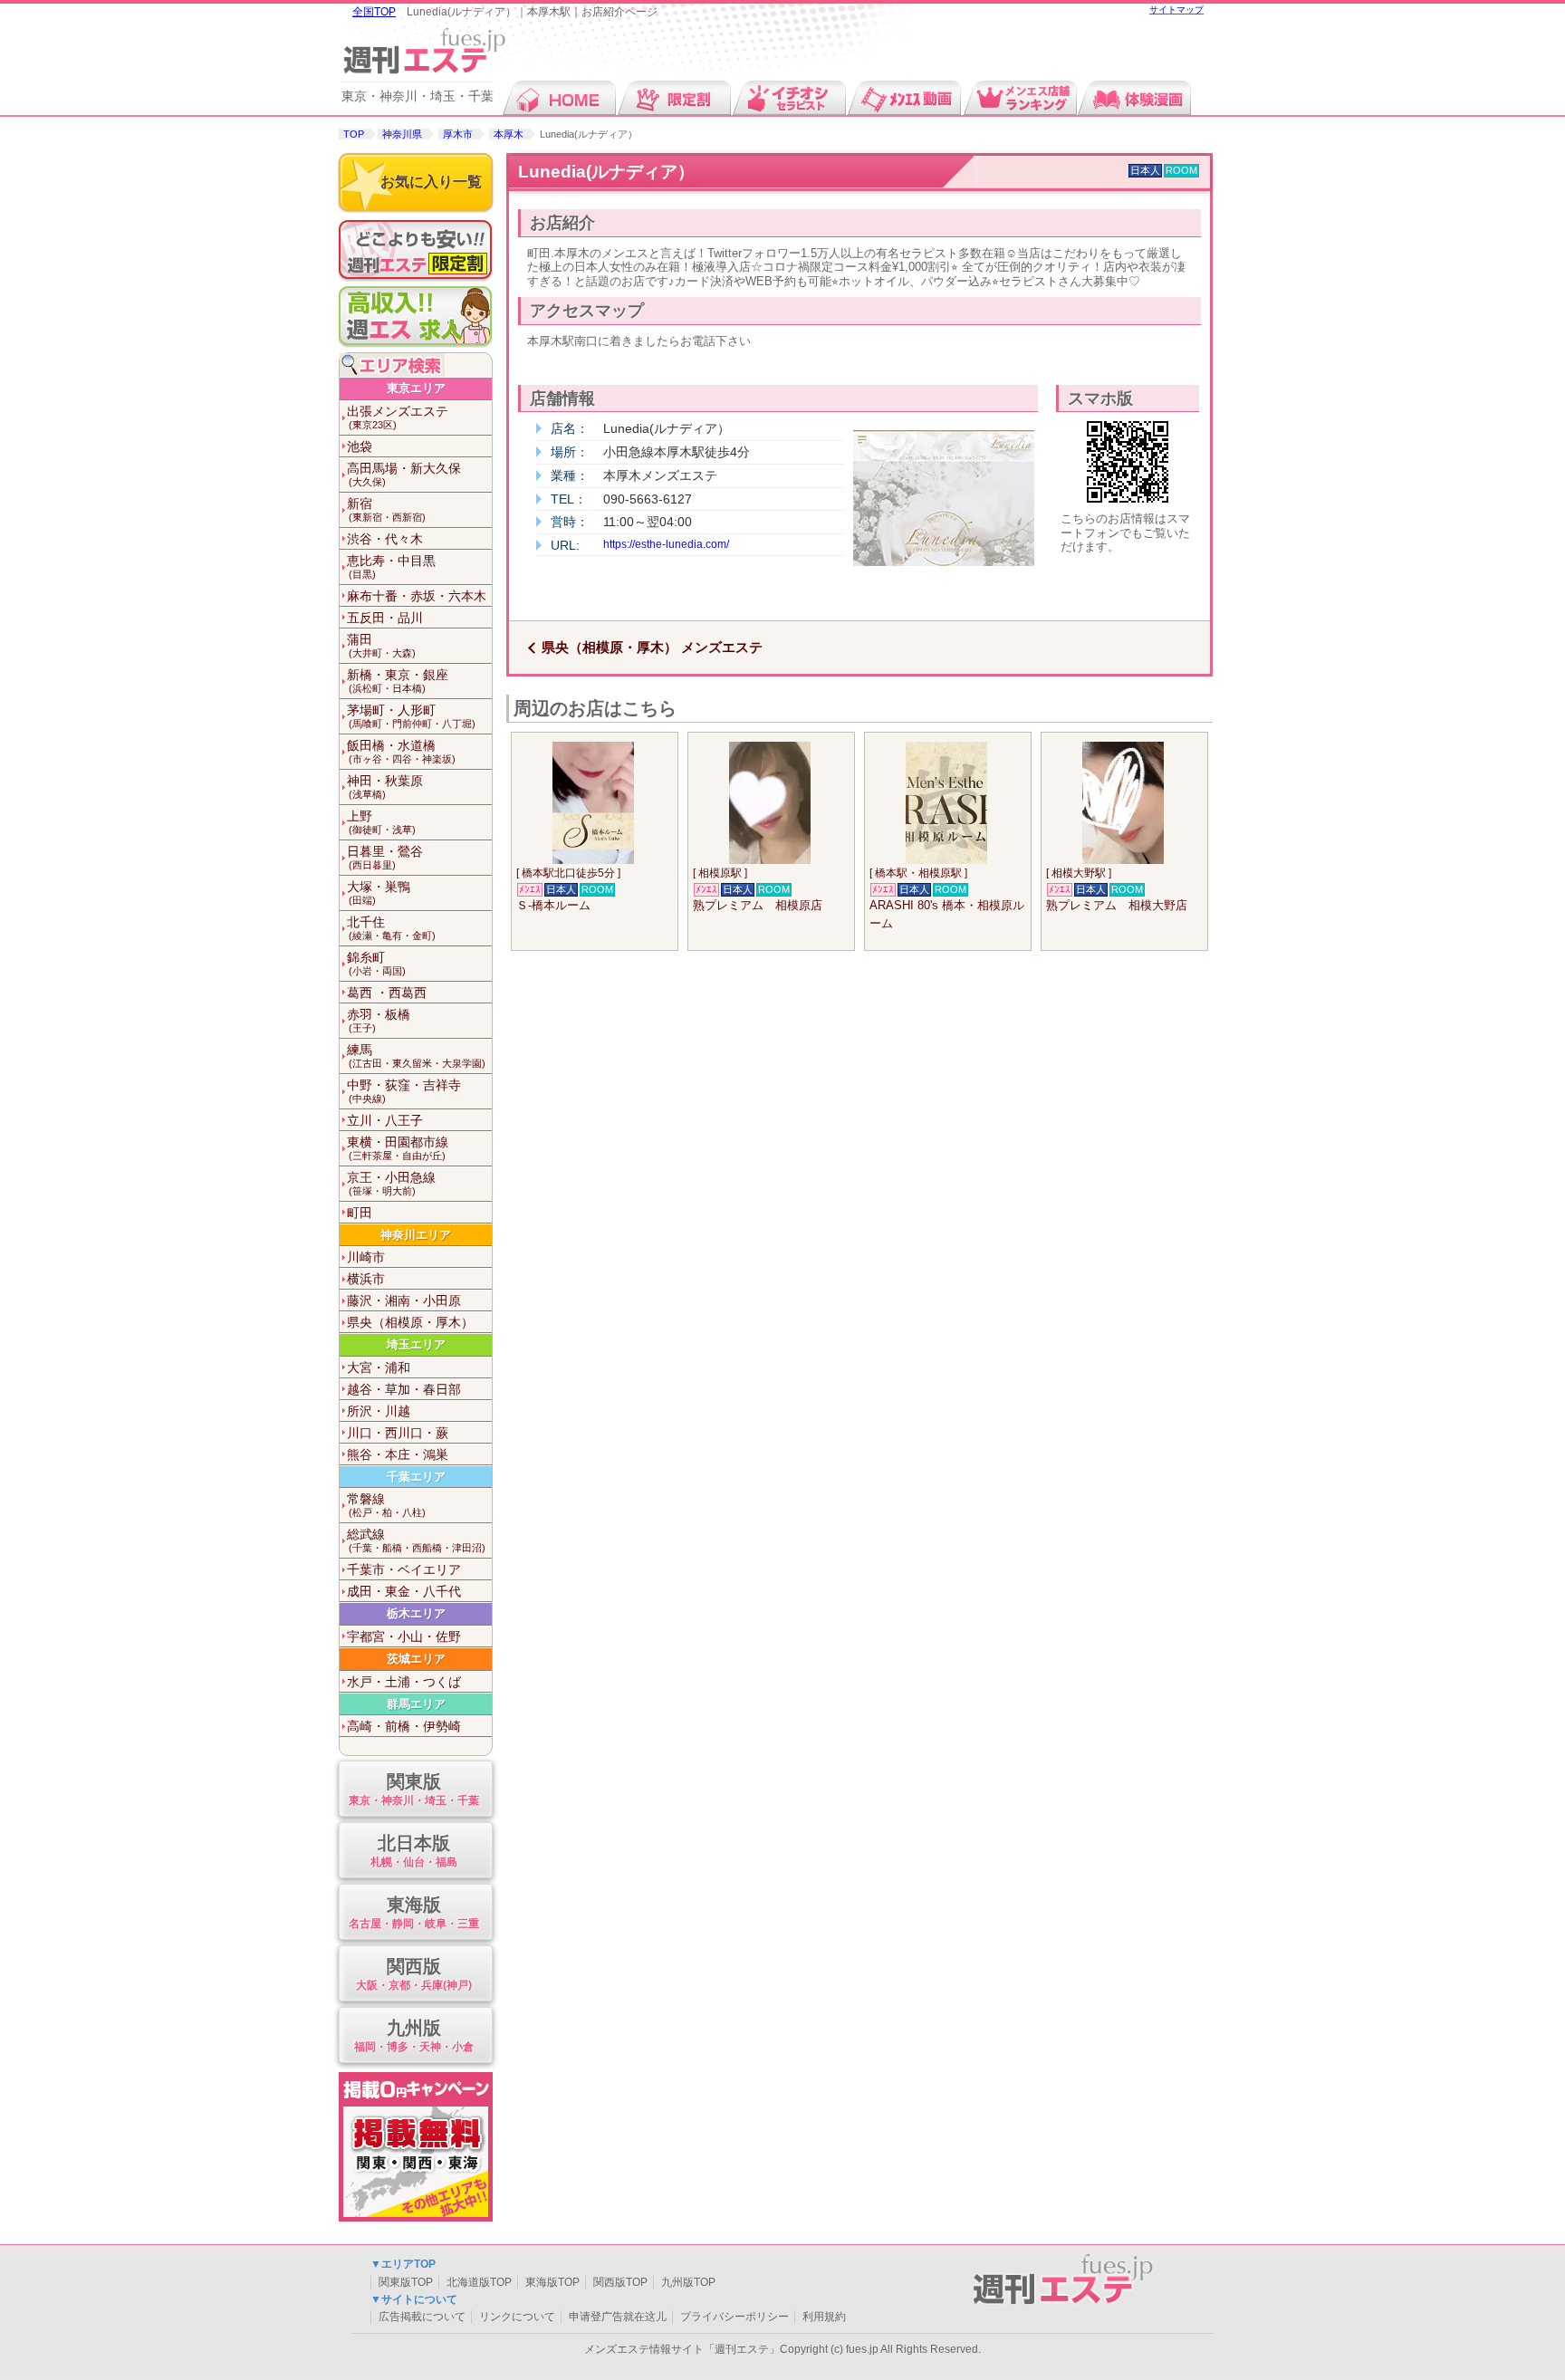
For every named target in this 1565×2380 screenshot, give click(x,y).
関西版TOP (620, 2282)
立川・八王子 (385, 1120)
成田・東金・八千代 (404, 1591)
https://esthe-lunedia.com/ (666, 544)
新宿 (386, 509)
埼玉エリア (416, 1344)
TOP (354, 134)
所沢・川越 (379, 1411)
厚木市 (458, 134)
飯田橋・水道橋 (401, 751)
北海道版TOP (479, 2282)
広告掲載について (422, 2317)
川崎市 (366, 1257)
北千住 (391, 928)
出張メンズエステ (398, 417)
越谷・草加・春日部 (404, 1389)
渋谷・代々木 (385, 539)
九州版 (414, 2035)
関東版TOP (406, 2282)
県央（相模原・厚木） (410, 1322)
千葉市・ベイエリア (404, 1569)
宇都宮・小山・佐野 (404, 1636)
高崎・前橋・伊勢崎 (404, 1726)
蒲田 (381, 645)
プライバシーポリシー (734, 2317)
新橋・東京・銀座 (398, 681)
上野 (381, 822)
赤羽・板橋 (379, 1020)
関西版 (414, 1973)
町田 (360, 1213)
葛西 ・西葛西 (387, 993)
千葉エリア (416, 1477)
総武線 (416, 1540)
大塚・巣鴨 (379, 892)
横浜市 (366, 1279)
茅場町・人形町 (411, 716)
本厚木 (509, 134)
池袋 (360, 446)
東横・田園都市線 (398, 1148)
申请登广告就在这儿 (618, 2317)
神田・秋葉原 (385, 787)
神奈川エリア (416, 1235)
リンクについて (517, 2317)
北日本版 (414, 1850)
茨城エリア (416, 1659)
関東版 (414, 1789)
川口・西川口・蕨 (398, 1433)
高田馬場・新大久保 (404, 474)
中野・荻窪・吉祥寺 (404, 1091)
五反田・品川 (385, 618)
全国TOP (374, 12)
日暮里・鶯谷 (385, 857)
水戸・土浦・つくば (404, 1682)
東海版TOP (552, 2282)
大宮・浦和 (379, 1368)
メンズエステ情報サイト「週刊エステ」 (682, 2349)
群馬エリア (416, 1704)
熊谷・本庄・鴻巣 (398, 1454)
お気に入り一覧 (431, 182)
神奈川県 (402, 134)
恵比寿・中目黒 (391, 566)
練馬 (416, 1056)
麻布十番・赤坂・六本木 (417, 596)
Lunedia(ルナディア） (606, 172)
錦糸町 (376, 963)
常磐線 (386, 1505)
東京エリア (416, 388)
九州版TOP (688, 2282)
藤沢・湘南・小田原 (404, 1300)
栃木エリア (416, 1613)
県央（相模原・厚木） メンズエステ (652, 647)
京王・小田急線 (391, 1183)
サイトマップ (1176, 10)
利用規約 (824, 2317)
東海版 (414, 1912)
